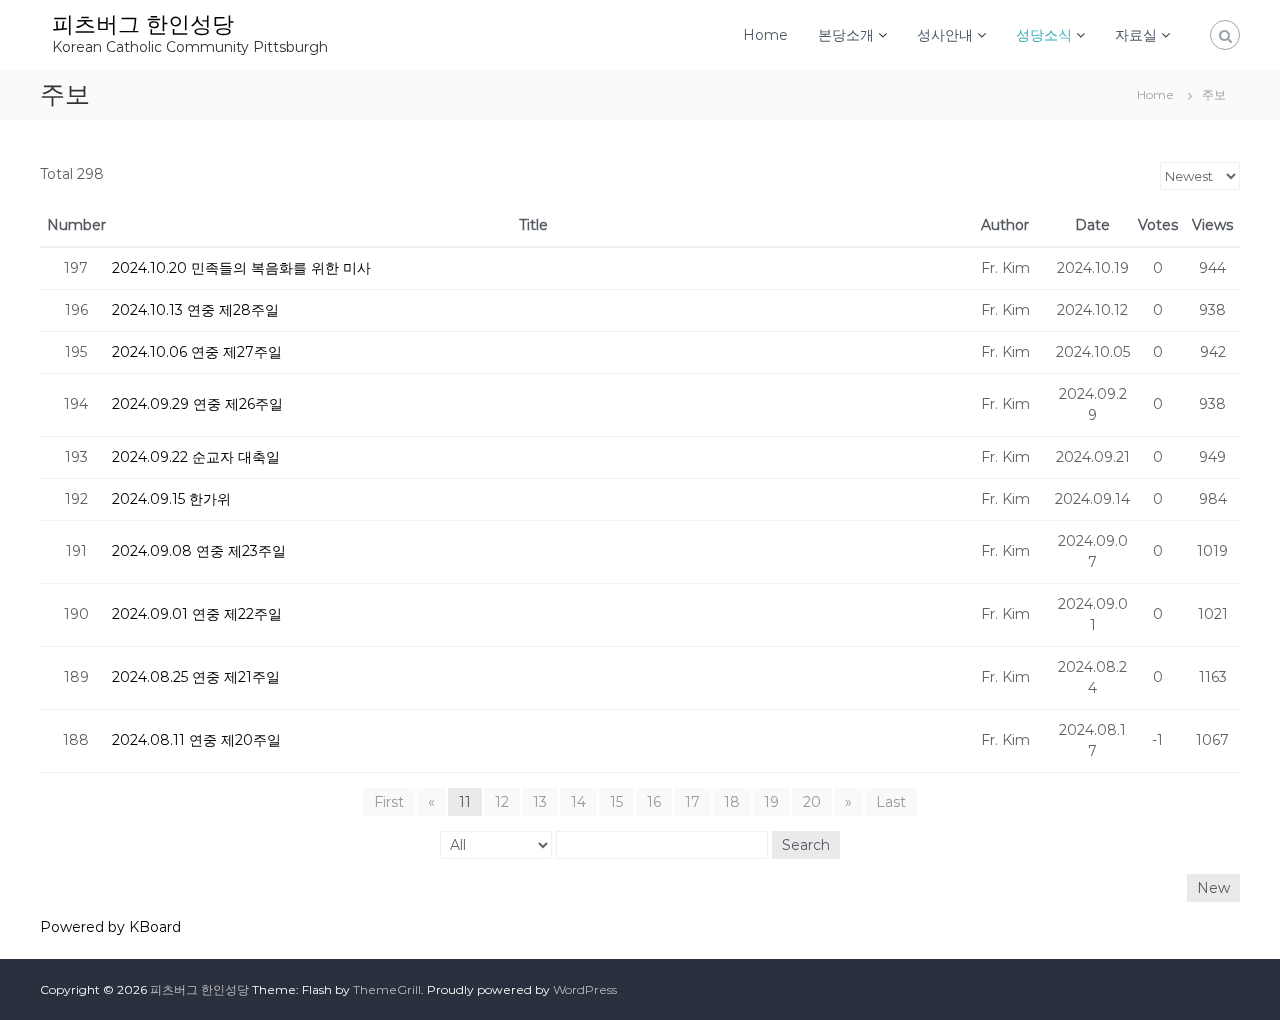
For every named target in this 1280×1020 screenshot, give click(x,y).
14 (578, 802)
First (389, 802)
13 (540, 802)
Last (891, 802)
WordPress (585, 989)
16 (654, 802)
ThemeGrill (387, 989)
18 (732, 802)
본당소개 (846, 35)
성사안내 (945, 35)
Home (765, 35)
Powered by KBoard (110, 927)
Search (806, 845)
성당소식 (1044, 35)
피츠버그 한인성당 (143, 24)
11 (465, 802)
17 (692, 802)
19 (771, 802)
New (1213, 888)
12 (502, 802)
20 (812, 802)
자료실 (1136, 35)
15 (616, 802)
